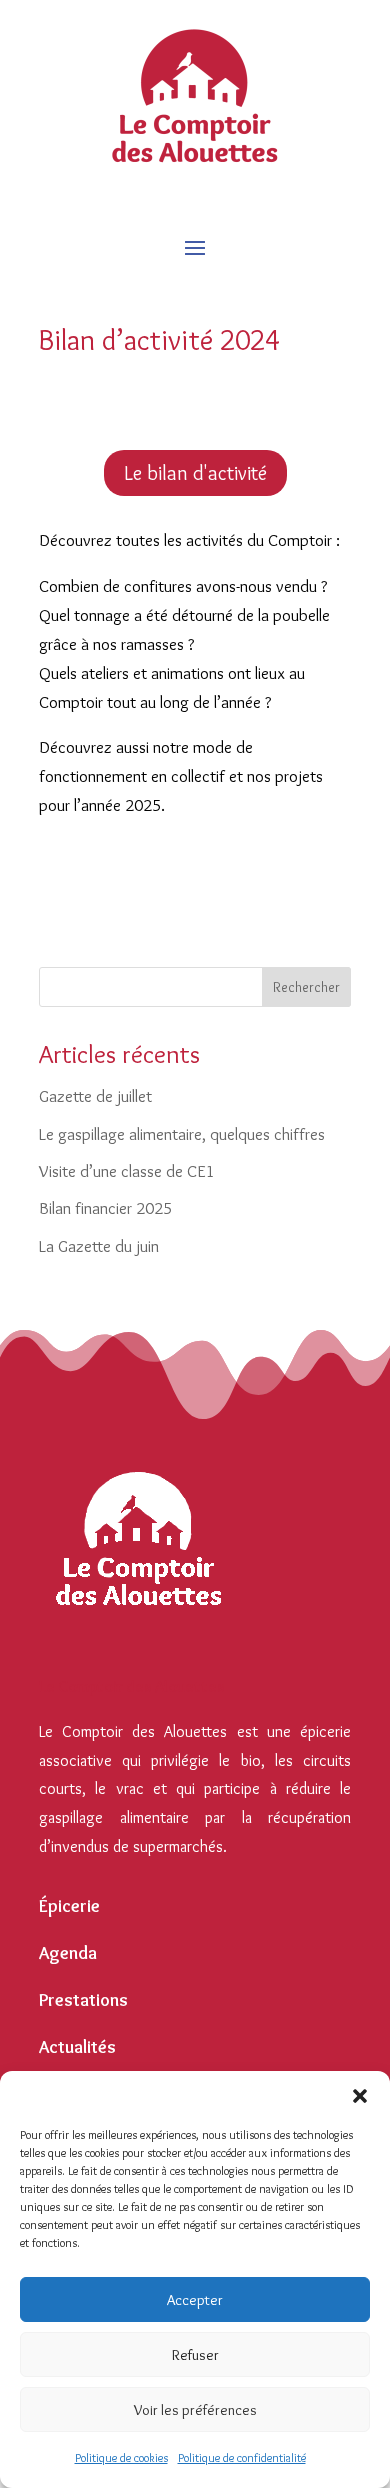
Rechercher (306, 987)
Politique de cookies (121, 2457)
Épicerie (69, 1906)
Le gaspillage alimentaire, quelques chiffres (182, 1134)
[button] (360, 2096)
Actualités (77, 2047)
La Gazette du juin (99, 1246)
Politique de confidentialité (242, 2457)
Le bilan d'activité (195, 473)
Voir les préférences (195, 2410)
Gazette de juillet (95, 1096)
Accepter (195, 2300)
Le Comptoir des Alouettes (132, 1686)
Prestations (83, 2000)
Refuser (195, 2355)
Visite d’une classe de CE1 (127, 1171)
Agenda (68, 1953)
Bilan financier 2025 (105, 1208)
